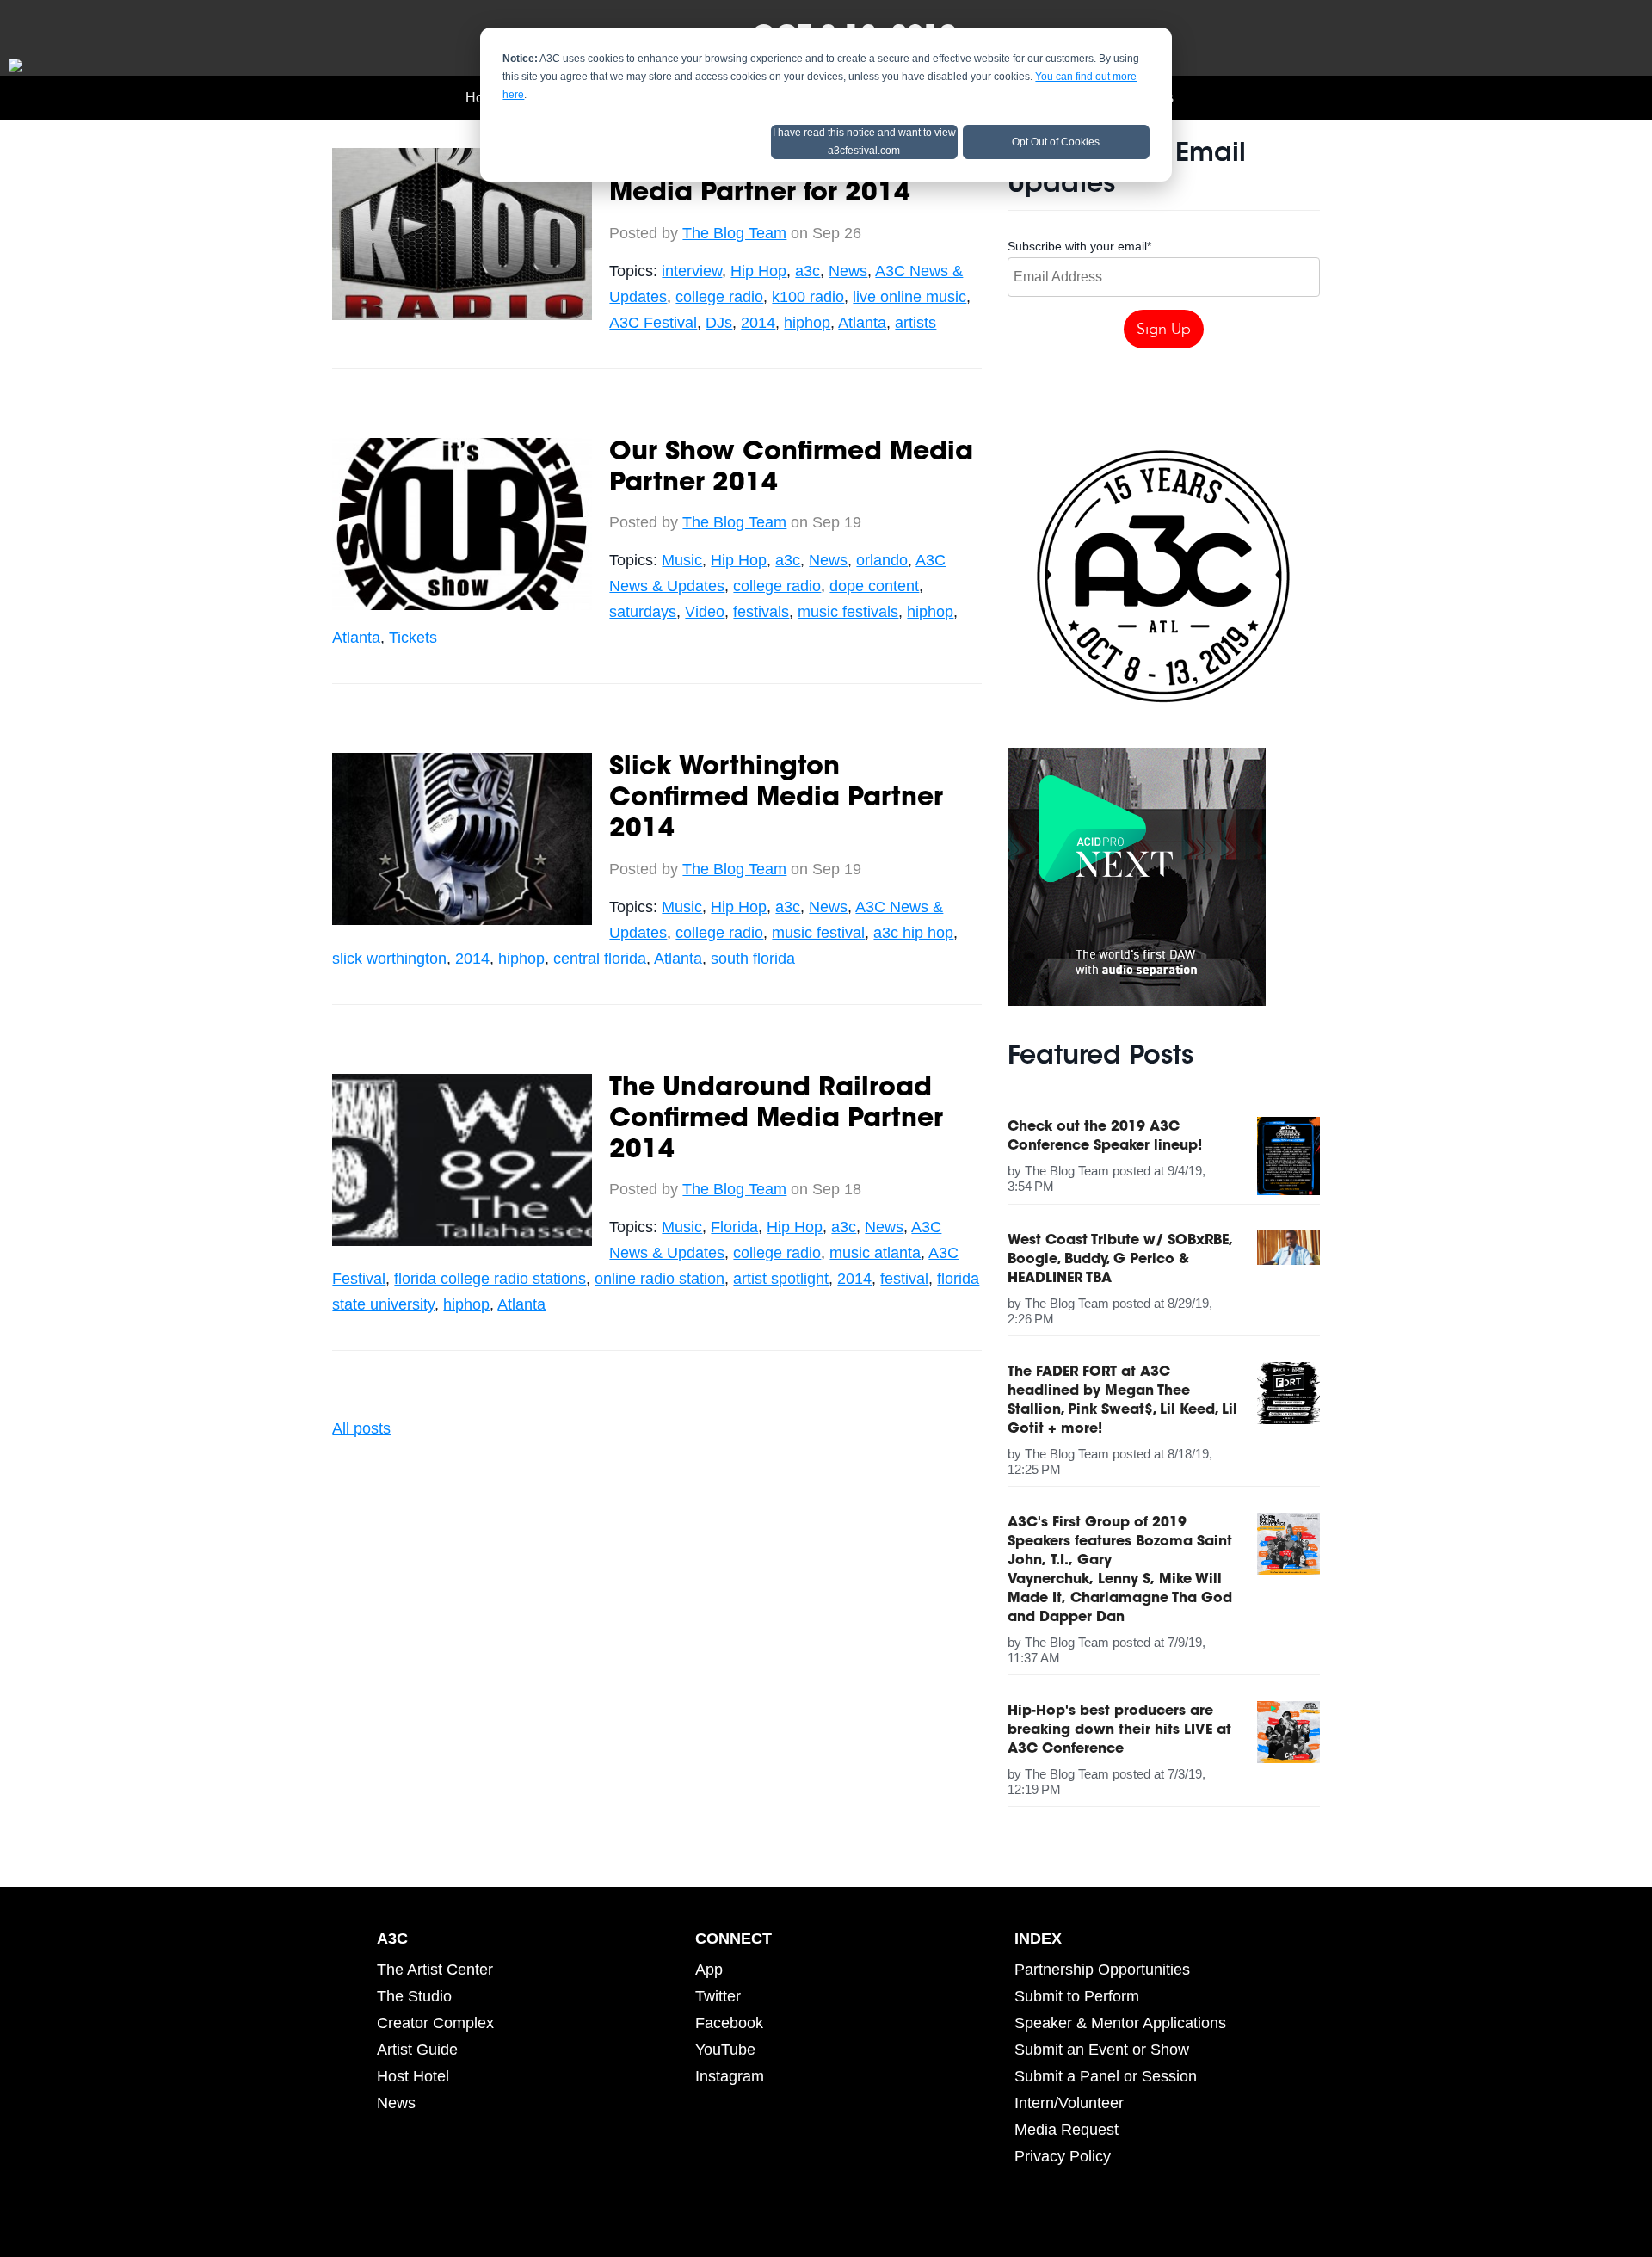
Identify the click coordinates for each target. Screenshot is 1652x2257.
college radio (719, 297)
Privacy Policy (1063, 2156)
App (709, 1970)
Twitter (718, 1996)
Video (705, 612)
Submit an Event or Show (1102, 2050)
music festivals (848, 612)
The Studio (414, 1996)
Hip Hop (758, 271)
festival (904, 1279)
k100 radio (808, 297)
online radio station (660, 1279)
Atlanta (862, 323)
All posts (361, 1428)
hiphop (807, 323)
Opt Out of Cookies (1056, 142)
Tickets (413, 638)
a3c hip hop (913, 933)
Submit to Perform (1077, 1996)
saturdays (643, 612)
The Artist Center (435, 1970)
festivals (761, 612)
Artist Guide (417, 2050)
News (848, 271)
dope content (874, 586)
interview (692, 271)
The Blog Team (734, 233)
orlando (882, 560)
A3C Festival (653, 323)
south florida (753, 959)
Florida (734, 1227)
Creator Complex (435, 2023)
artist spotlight (781, 1279)
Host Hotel (413, 2076)
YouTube (725, 2050)
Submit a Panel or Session (1106, 2076)
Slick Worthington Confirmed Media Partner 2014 (776, 799)
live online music (909, 297)
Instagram (730, 2076)
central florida (600, 959)
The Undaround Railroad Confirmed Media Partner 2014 (776, 1120)
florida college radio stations (490, 1279)
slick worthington (389, 959)
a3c (808, 271)
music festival (818, 933)
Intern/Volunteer (1069, 2103)
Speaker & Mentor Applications (1120, 2023)
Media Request (1066, 2130)
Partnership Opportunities (1102, 1970)
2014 (758, 323)
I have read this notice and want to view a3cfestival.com (864, 142)
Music (682, 560)
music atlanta (875, 1253)
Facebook (729, 2023)
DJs (719, 323)
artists (915, 323)
